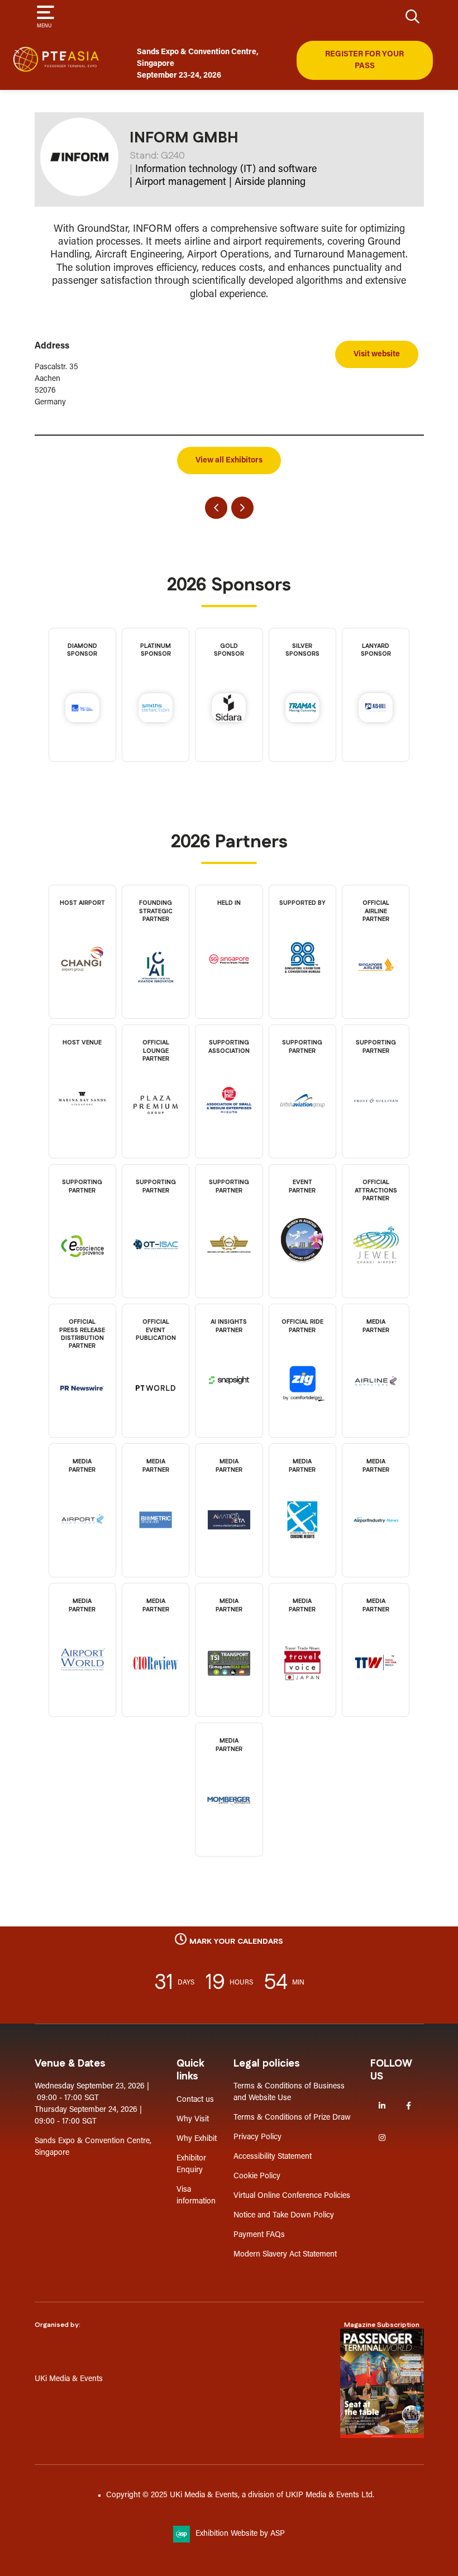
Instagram (382, 2138)
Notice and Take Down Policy (284, 2215)
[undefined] (229, 1821)
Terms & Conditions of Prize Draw (292, 2118)
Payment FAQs (259, 2235)
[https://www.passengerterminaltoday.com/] (156, 1409)
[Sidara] (229, 710)
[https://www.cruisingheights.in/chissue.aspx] (303, 1541)
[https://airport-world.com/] (82, 1681)
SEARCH (413, 16)
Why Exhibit (197, 2139)
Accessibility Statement (273, 2157)
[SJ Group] (82, 710)
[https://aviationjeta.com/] (229, 1541)
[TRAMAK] (302, 710)
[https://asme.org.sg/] (229, 1122)
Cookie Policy (257, 2176)
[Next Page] (242, 508)
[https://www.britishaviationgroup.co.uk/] (303, 1122)
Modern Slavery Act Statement (285, 2255)
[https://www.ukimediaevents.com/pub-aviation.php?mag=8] (382, 2383)
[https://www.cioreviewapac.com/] (156, 1685)
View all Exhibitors (229, 461)
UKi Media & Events (69, 2379)
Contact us (195, 2100)
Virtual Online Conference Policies (292, 2196)
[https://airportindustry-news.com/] (376, 1541)
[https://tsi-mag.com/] (229, 1685)
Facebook (409, 2106)
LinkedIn (382, 2106)
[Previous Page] (216, 508)
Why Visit (193, 2119)
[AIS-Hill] (376, 710)
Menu (44, 26)
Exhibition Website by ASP (240, 2534)
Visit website (377, 354)
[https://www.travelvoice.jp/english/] (303, 1685)
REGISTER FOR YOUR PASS (364, 60)
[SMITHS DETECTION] (156, 710)
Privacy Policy (257, 2137)
